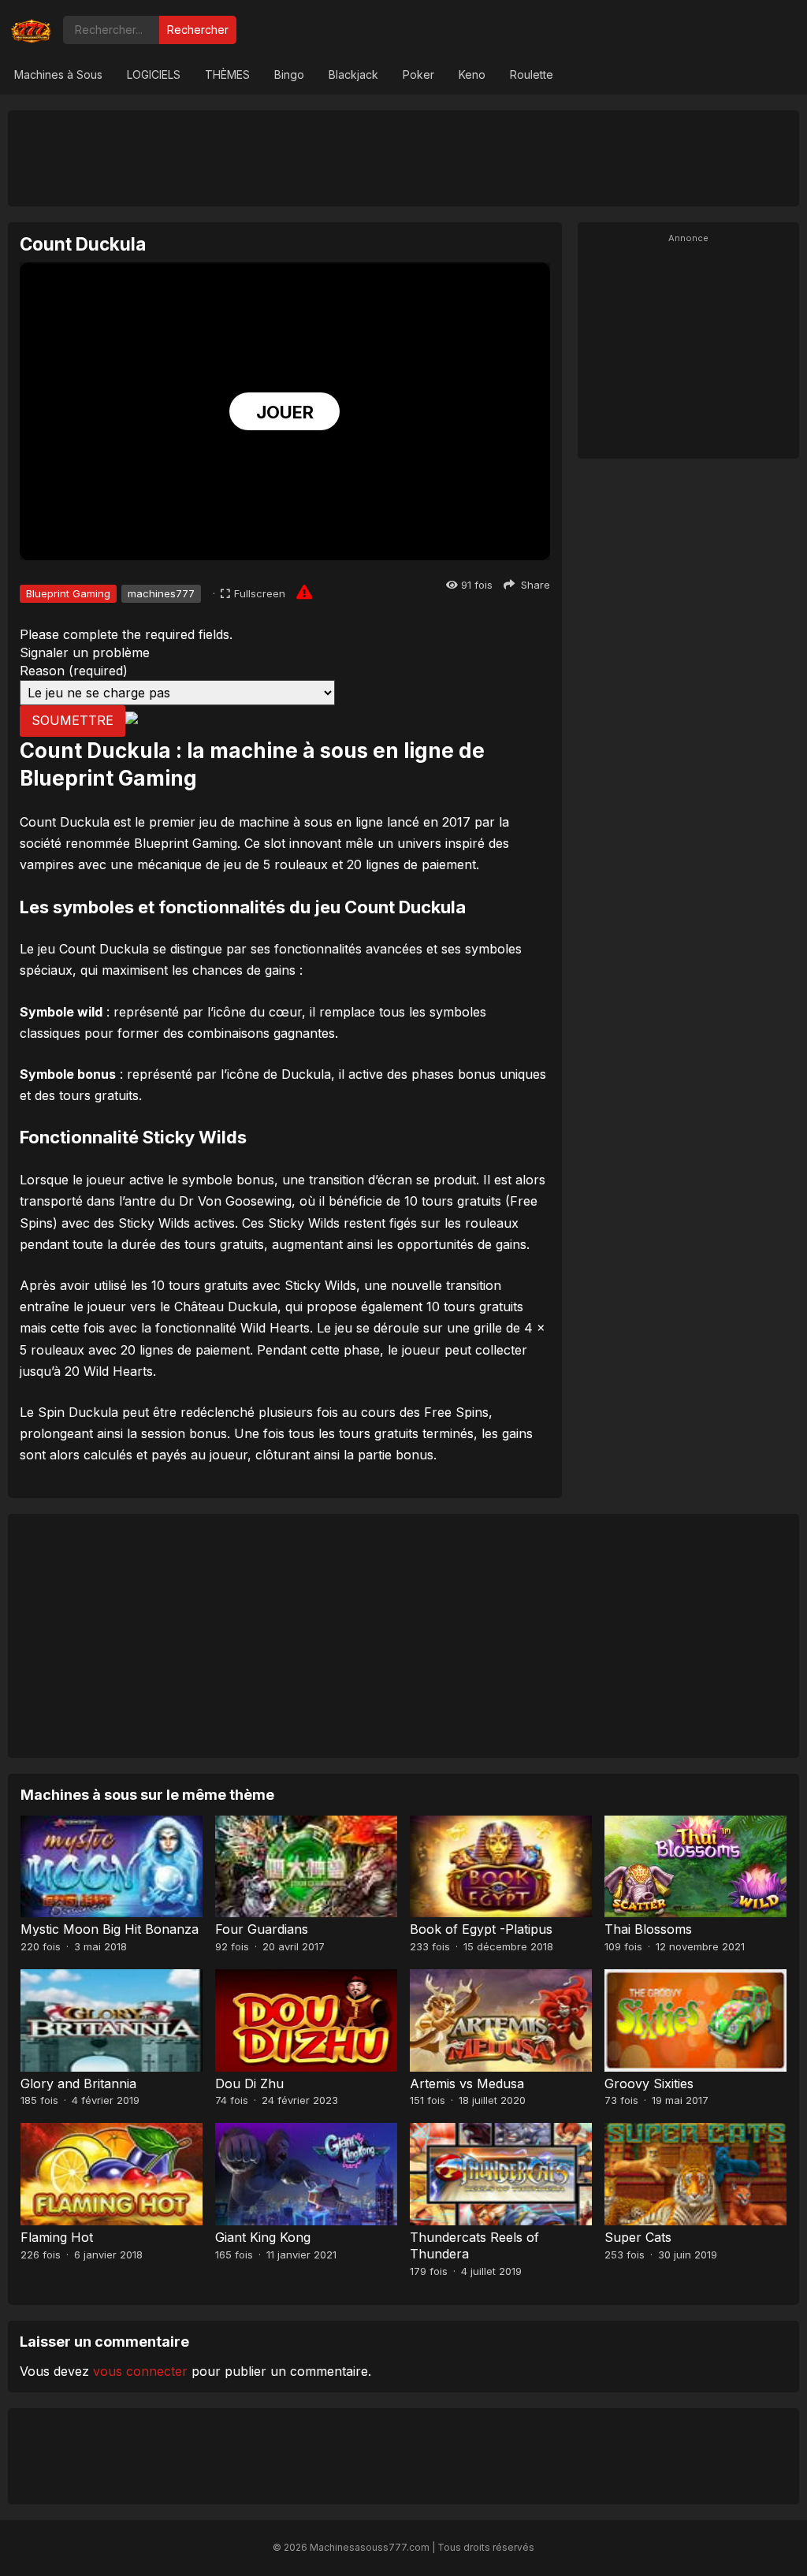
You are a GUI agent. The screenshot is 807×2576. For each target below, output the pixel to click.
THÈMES (227, 74)
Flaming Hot (57, 2237)
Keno (472, 74)
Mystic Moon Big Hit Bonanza (110, 1929)
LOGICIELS (154, 74)
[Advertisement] (403, 158)
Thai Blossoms (648, 1929)
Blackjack (353, 74)
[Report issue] (304, 592)
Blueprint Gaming (68, 593)
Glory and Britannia (78, 2083)
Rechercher (198, 30)
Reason (74, 671)
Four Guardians (262, 1929)
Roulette (532, 74)
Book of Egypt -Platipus (481, 1929)
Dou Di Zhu (249, 2083)
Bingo (289, 74)
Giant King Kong (263, 2237)
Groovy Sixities (649, 2083)
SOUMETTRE (73, 720)
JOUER (285, 412)
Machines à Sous (58, 74)
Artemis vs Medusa (467, 2083)
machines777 (161, 593)
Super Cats (638, 2237)
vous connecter (140, 2371)
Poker (418, 74)
